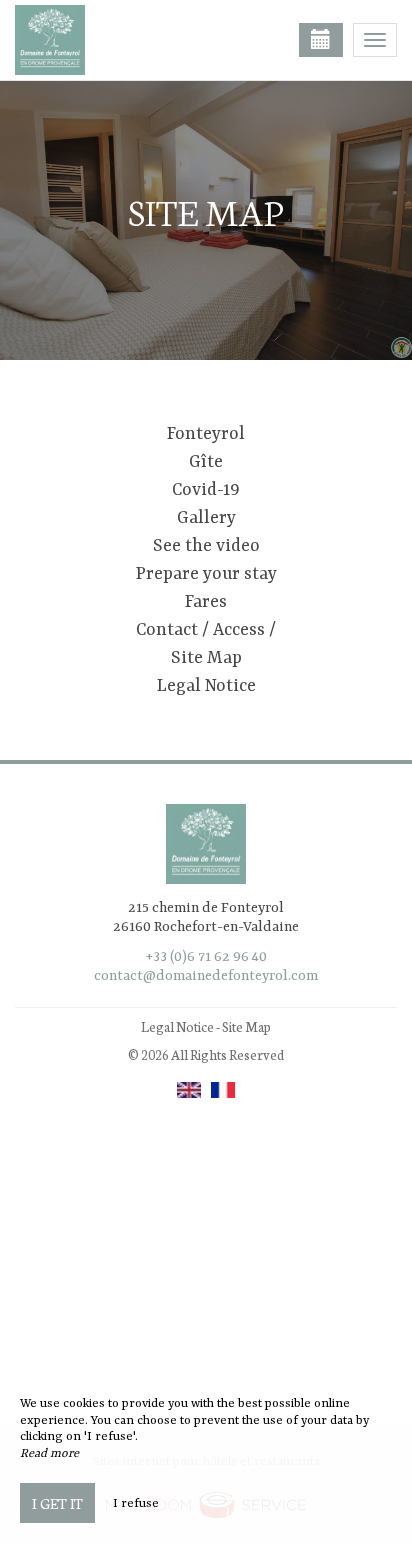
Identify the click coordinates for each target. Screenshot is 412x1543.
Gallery (206, 518)
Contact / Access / (206, 630)
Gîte (206, 462)
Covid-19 (206, 490)
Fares (206, 602)
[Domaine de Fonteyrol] (115, 40)
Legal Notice (206, 686)
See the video (206, 546)
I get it (57, 1503)
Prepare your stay (206, 574)
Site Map (206, 658)
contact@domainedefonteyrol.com (206, 976)
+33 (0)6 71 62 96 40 (206, 957)
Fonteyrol (206, 434)
